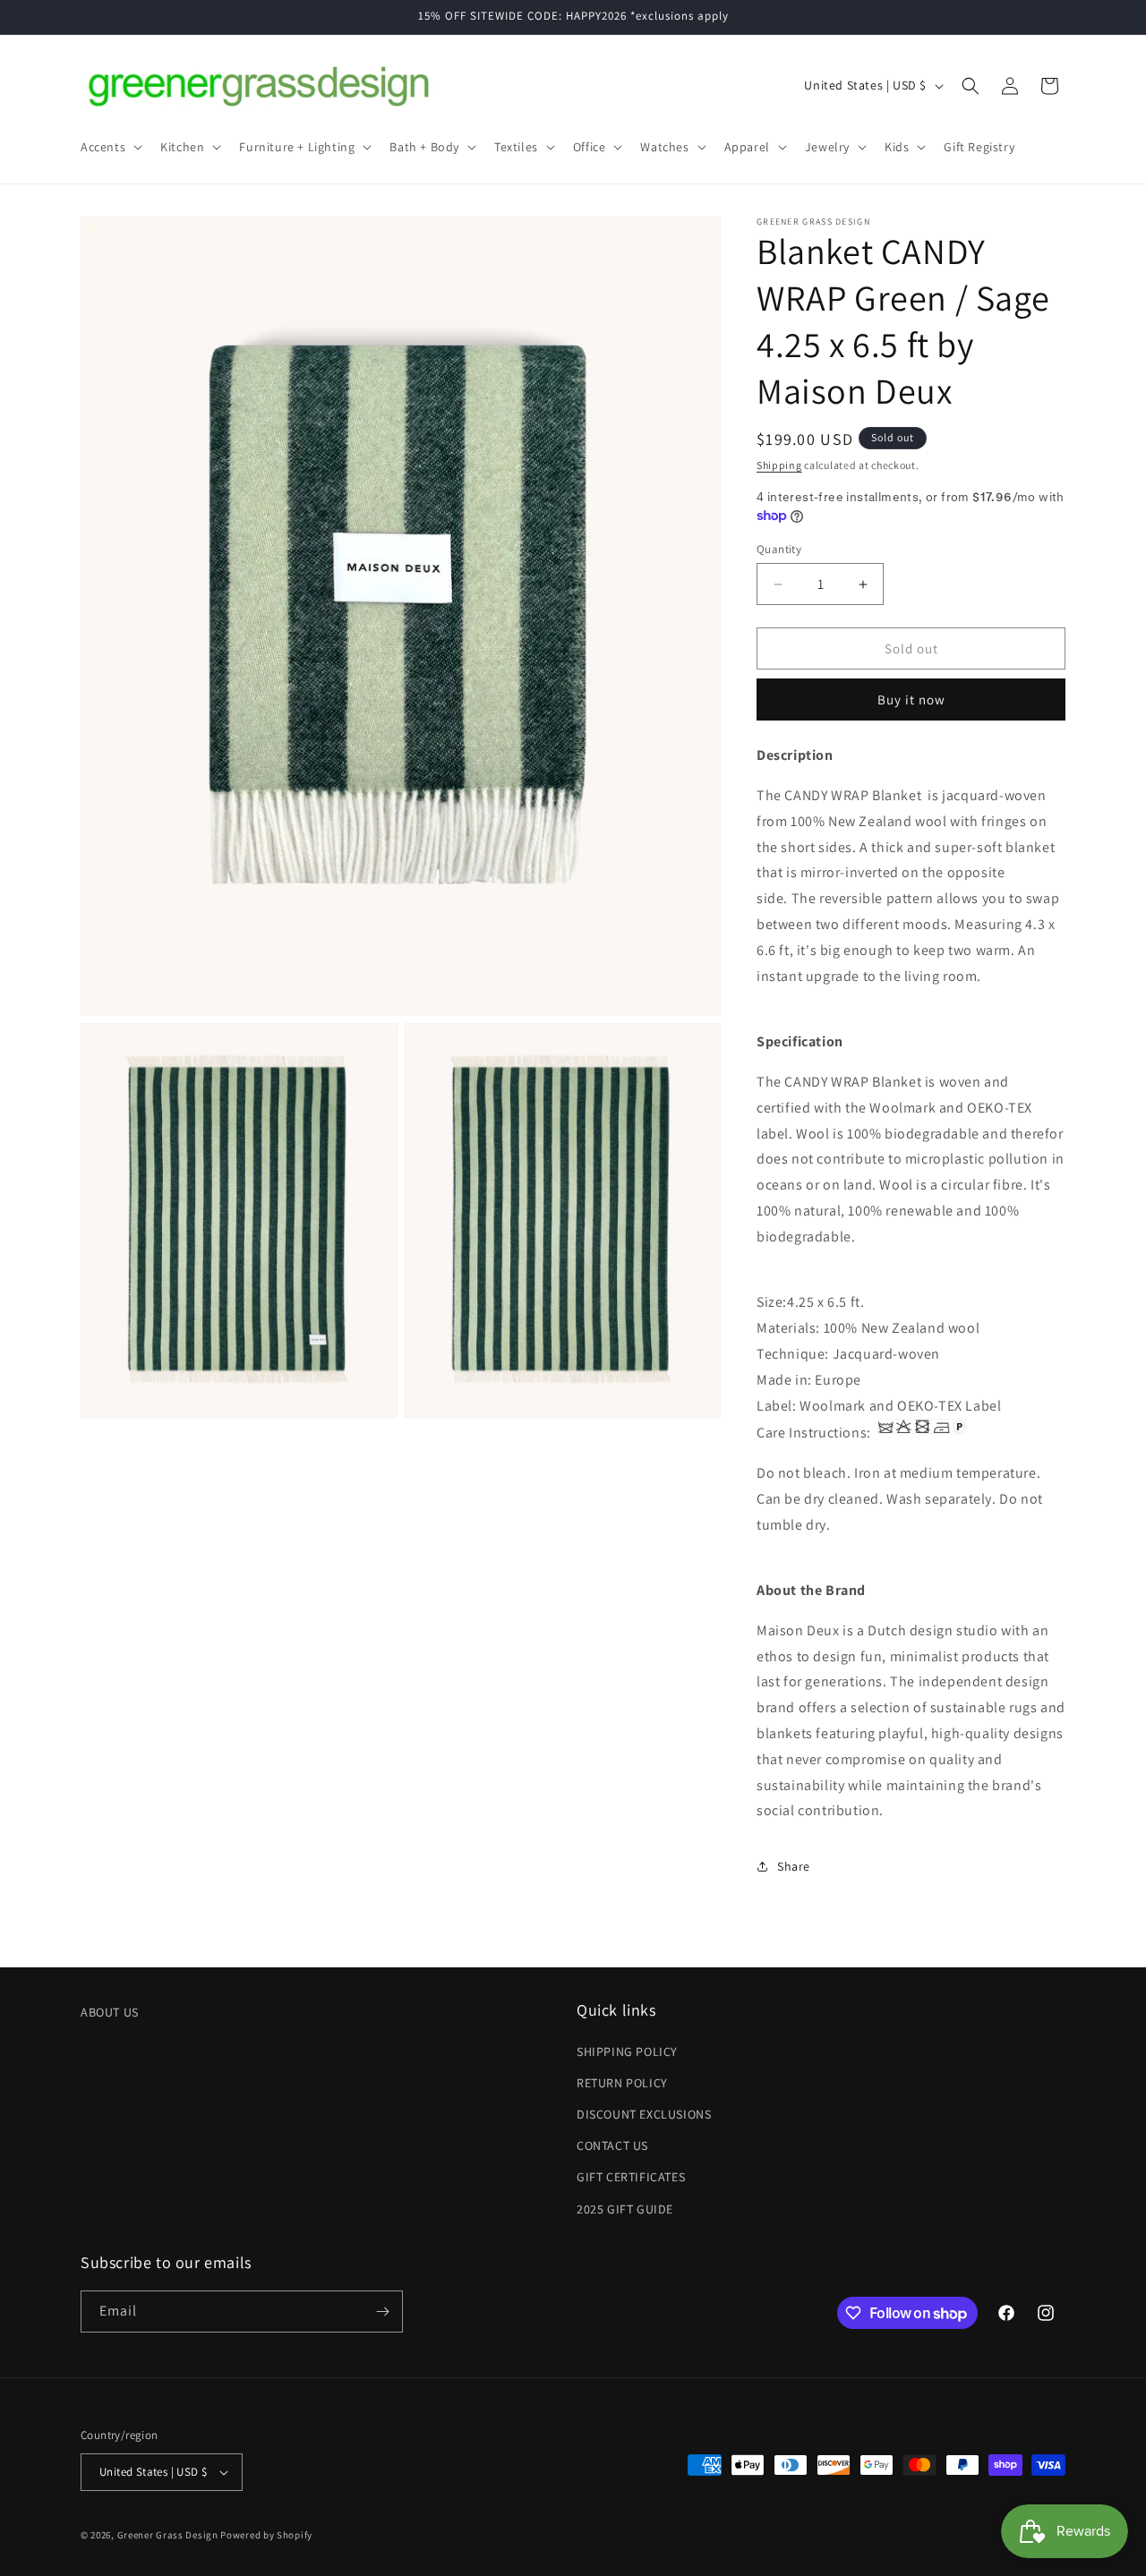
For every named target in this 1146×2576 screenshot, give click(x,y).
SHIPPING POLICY (627, 2051)
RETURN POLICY (622, 2083)
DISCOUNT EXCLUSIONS (644, 2114)
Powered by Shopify (266, 2535)
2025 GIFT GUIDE (625, 2209)
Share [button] (794, 1866)
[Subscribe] (382, 2312)
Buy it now (911, 699)
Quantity (779, 549)
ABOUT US (110, 2012)
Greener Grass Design (168, 2535)
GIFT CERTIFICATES (631, 2177)
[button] (110, 147)
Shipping (779, 465)
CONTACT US (612, 2145)
